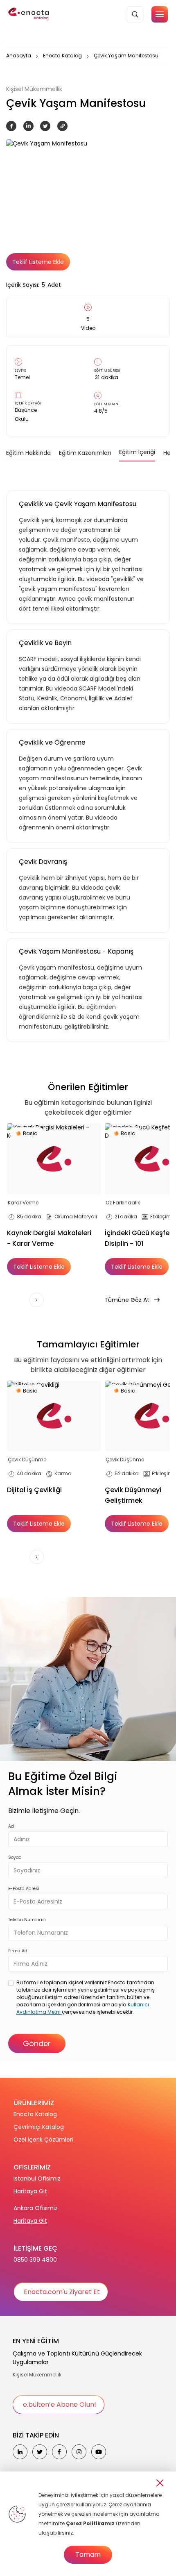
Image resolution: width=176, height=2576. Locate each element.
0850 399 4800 (35, 2260)
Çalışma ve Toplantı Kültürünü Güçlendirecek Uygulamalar (77, 2358)
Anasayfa (19, 56)
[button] (160, 14)
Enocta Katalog (62, 56)
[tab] (28, 453)
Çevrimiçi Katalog (39, 2127)
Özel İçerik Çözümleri (43, 2140)
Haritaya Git (30, 2191)
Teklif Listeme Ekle (38, 262)
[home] (29, 14)
